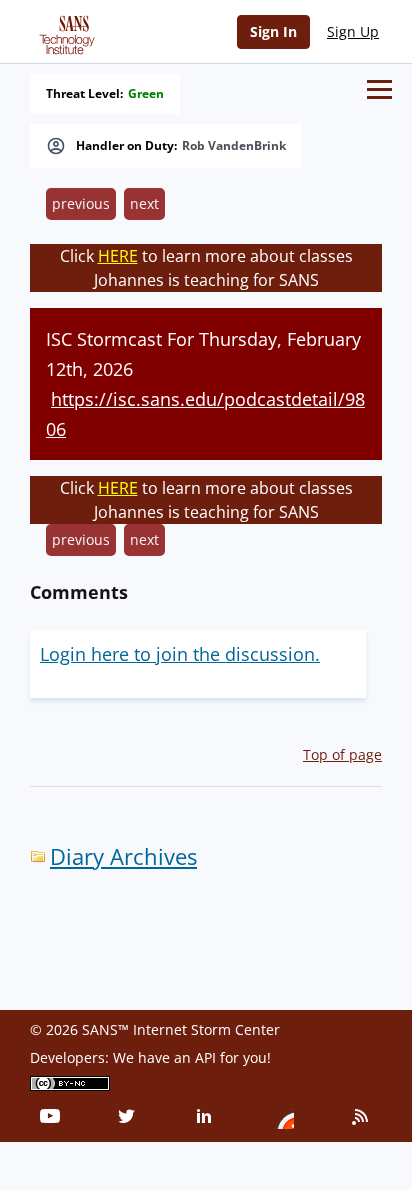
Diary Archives (123, 856)
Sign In (273, 31)
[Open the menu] (379, 89)
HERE (118, 256)
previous (81, 203)
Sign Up (353, 31)
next (144, 203)
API (205, 1057)
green (146, 94)
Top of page (342, 754)
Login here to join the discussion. (180, 654)
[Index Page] (64, 31)
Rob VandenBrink (234, 146)
